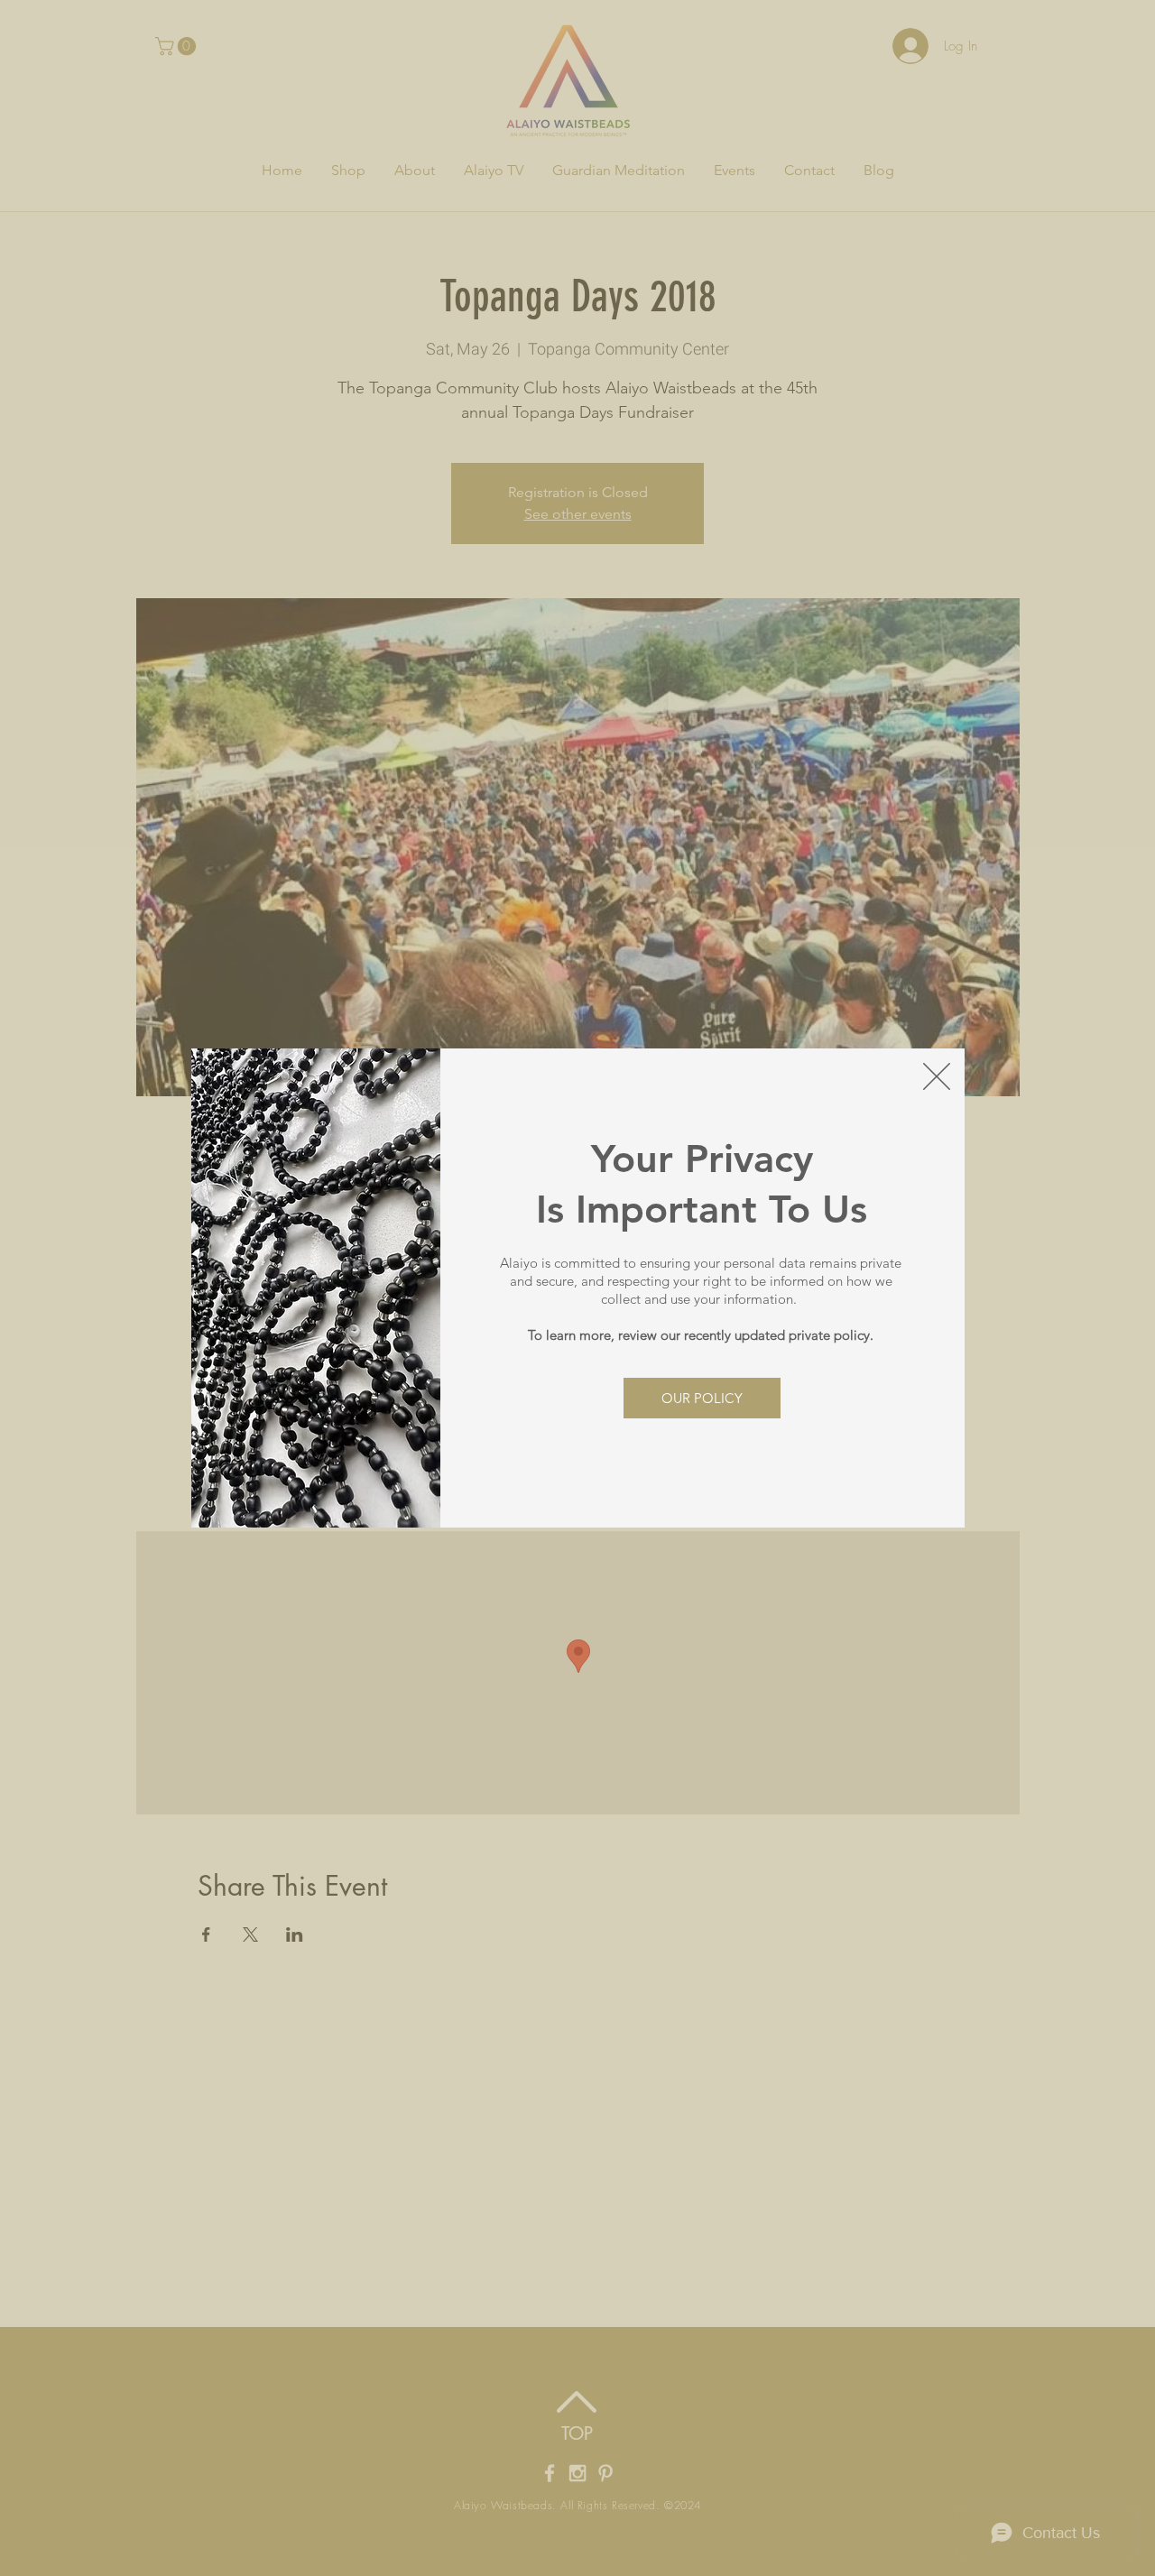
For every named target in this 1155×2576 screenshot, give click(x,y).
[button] (937, 1076)
